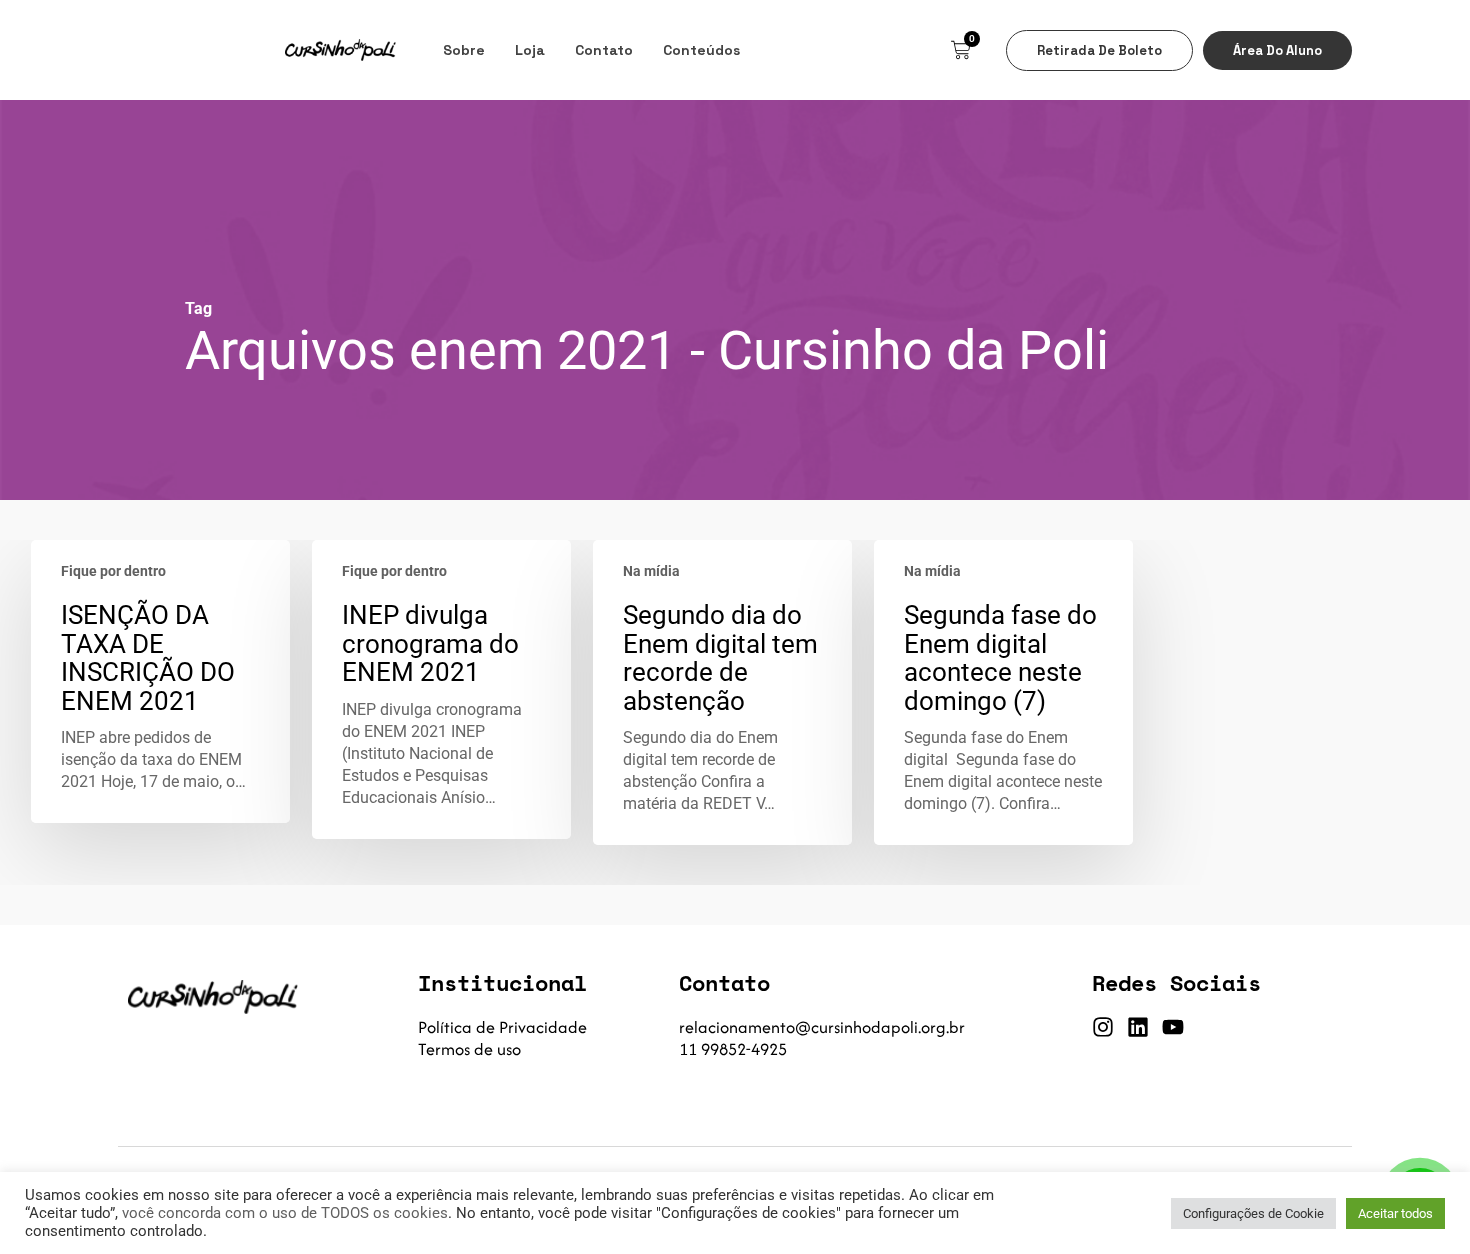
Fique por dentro (113, 571)
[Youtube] (1173, 1027)
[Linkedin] (1138, 1027)
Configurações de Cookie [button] (1253, 1213)
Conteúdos (701, 50)
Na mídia (651, 571)
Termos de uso (469, 1049)
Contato (604, 50)
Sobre (464, 50)
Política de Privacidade (502, 1027)
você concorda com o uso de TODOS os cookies (285, 1213)
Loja (530, 50)
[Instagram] (1103, 1027)
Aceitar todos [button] (1395, 1213)
